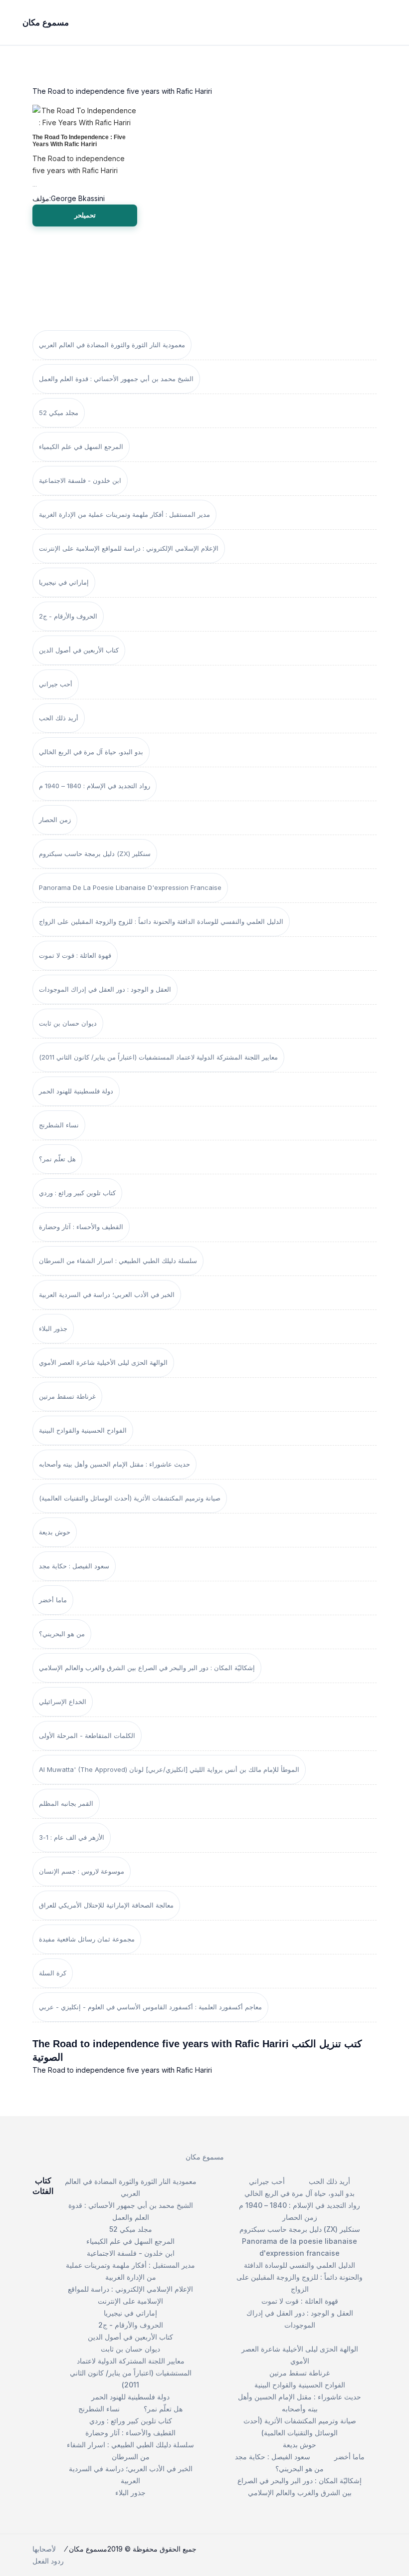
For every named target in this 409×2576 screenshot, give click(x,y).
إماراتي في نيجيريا (64, 582)
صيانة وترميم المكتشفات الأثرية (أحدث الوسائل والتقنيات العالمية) (130, 1498)
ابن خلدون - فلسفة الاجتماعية (80, 480)
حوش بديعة (55, 1532)
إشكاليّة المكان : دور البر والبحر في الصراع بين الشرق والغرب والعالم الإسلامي (147, 1668)
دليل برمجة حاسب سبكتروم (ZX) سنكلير (95, 854)
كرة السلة (53, 1973)
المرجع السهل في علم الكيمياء (81, 446)
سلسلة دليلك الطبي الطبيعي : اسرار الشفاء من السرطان (118, 1261)
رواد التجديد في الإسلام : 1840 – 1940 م (95, 786)
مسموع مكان (205, 2157)
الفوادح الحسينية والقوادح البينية (83, 1430)
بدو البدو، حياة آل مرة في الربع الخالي (91, 752)
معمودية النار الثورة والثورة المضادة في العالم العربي (112, 345)
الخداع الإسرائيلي (63, 1702)
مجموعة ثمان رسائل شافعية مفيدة (87, 1939)
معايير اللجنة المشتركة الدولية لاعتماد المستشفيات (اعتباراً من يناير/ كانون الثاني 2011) (158, 1057)
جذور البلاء (53, 1328)
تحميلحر (85, 215)
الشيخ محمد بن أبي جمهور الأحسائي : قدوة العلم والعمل (116, 379)
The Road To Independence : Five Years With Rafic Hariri (79, 141)
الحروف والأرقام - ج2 (68, 616)
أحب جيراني (56, 684)
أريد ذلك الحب (59, 718)
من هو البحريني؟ (62, 1634)
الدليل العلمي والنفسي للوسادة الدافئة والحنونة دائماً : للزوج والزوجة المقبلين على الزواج (161, 921)
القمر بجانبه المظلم (66, 1803)
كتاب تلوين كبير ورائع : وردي (77, 1193)
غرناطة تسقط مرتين (67, 1396)
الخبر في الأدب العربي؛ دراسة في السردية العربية (107, 1294)
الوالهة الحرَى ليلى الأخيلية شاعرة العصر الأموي (103, 1362)
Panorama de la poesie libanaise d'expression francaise (130, 887)
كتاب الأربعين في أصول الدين (79, 650)
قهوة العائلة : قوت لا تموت (75, 955)
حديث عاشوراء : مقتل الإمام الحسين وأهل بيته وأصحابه (114, 1464)
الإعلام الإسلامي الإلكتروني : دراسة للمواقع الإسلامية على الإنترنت (129, 548)
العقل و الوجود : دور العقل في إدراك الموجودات (105, 989)
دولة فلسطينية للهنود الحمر (76, 1091)
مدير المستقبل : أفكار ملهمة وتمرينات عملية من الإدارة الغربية (124, 514)
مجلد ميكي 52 (59, 413)
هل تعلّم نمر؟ (57, 1159)
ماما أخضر (53, 1600)
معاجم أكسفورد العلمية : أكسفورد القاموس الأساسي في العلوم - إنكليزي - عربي (150, 2007)
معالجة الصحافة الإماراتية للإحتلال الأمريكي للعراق (106, 1905)
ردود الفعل (48, 2561)
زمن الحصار (55, 820)
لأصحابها (44, 2549)
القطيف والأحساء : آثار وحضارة (81, 1227)
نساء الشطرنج (59, 1125)
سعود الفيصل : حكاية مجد (74, 1566)
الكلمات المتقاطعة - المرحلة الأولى (87, 1735)
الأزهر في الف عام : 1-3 (72, 1837)
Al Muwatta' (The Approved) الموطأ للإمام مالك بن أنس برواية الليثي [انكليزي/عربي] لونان (169, 1769)
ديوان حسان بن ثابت (68, 1023)
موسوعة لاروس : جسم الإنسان (82, 1871)
